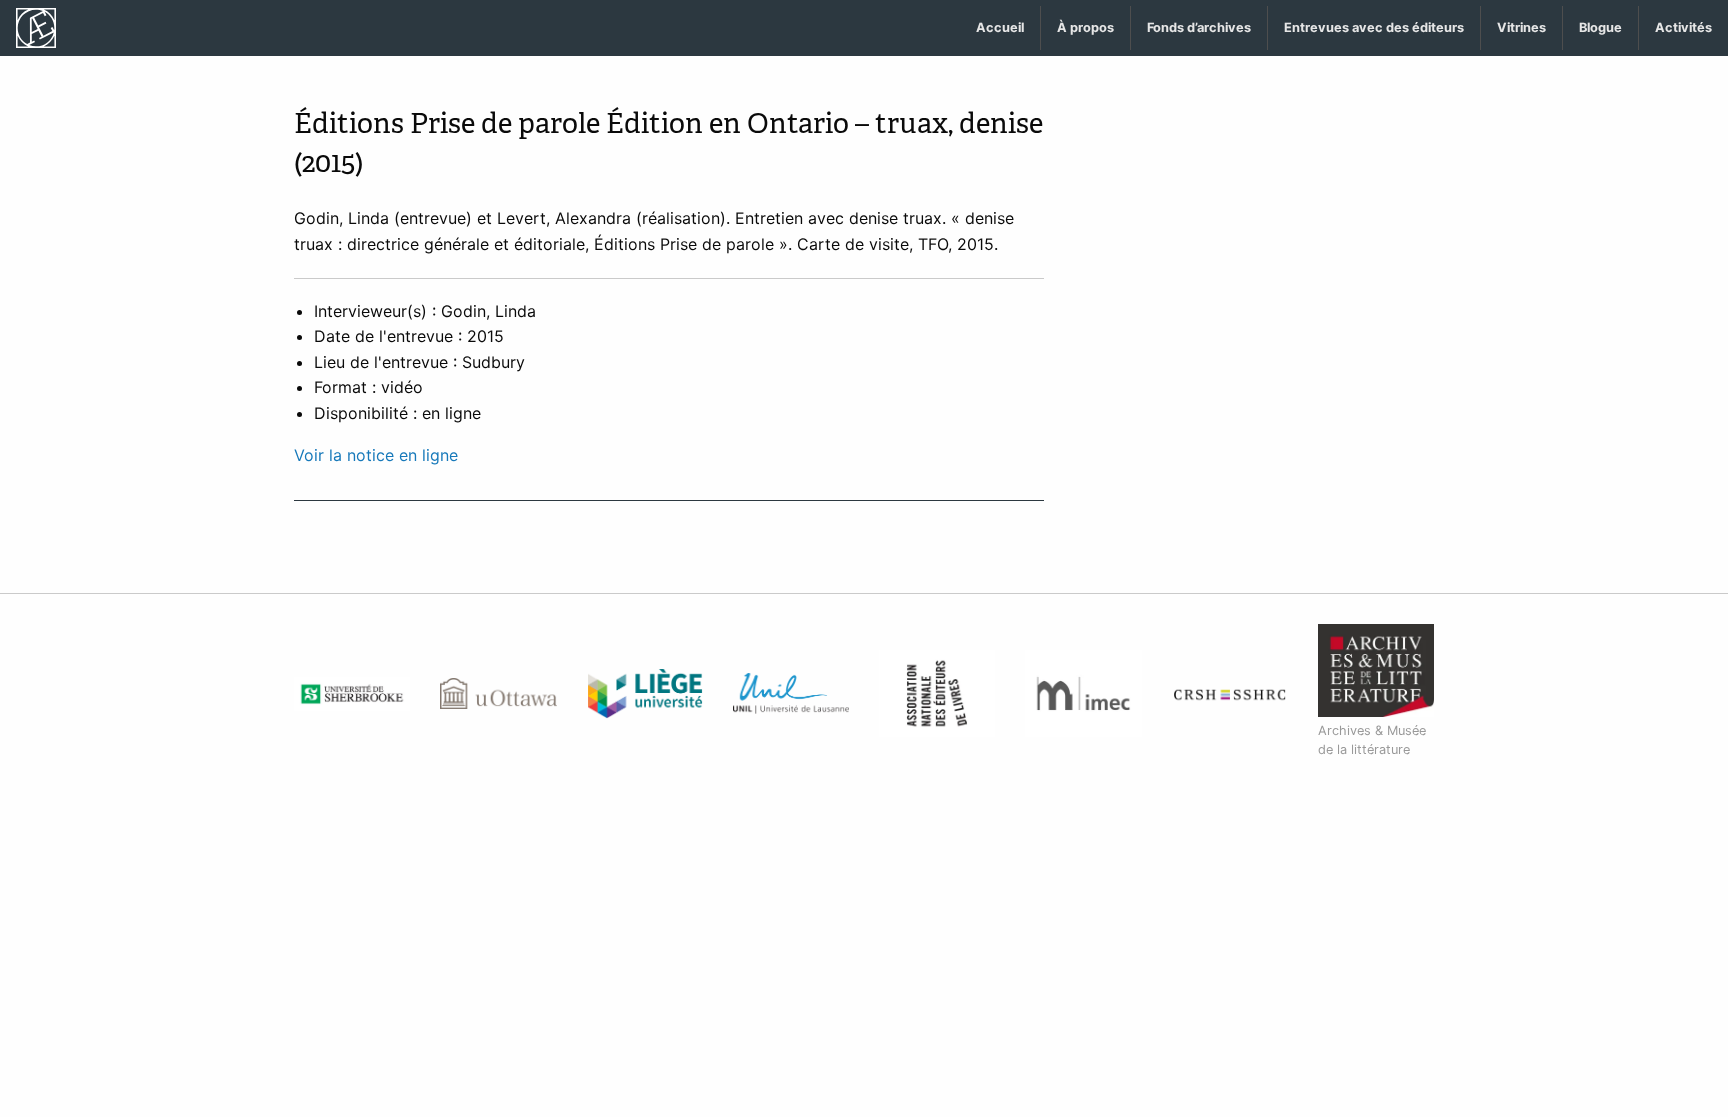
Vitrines (1521, 27)
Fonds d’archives (1199, 27)
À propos (1085, 27)
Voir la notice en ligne (376, 455)
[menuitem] (1000, 28)
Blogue (1600, 27)
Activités (1683, 27)
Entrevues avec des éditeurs (1374, 27)
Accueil (1000, 27)
